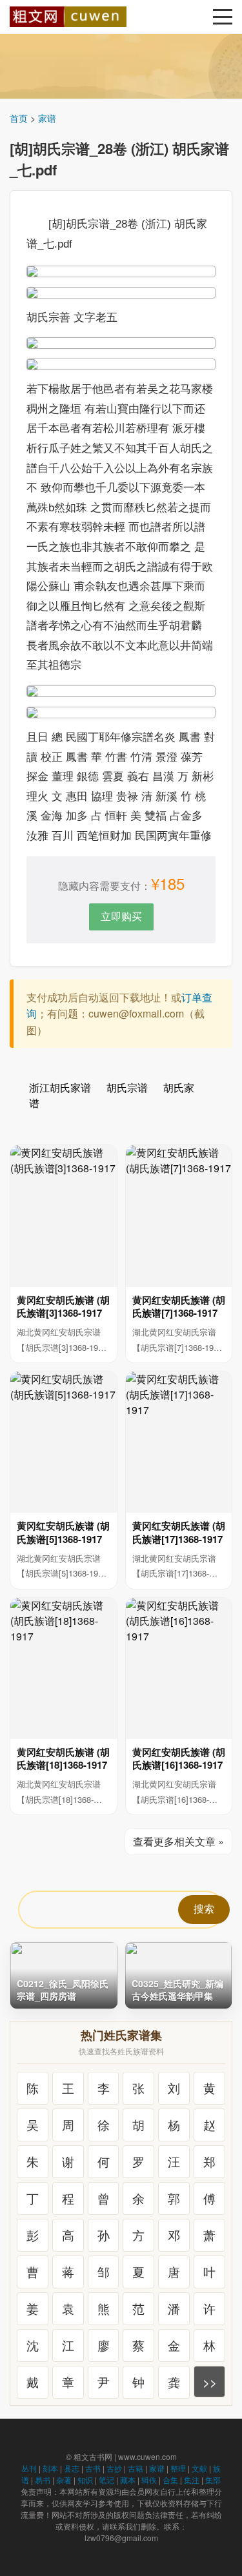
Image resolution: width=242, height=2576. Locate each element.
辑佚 (149, 2480)
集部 (213, 2480)
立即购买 (121, 916)
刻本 (50, 2468)
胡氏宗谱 (127, 1087)
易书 (43, 2480)
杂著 (64, 2480)
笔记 (106, 2480)
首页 (19, 118)
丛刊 (29, 2468)
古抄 (114, 2468)
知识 (85, 2480)
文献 (199, 2468)
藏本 (128, 2480)
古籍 (136, 2468)
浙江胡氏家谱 (60, 1087)
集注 (192, 2480)
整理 (178, 2468)
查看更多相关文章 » (178, 1841)
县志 (72, 2468)
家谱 (47, 118)
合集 (170, 2480)
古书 (93, 2468)
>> (210, 2382)
